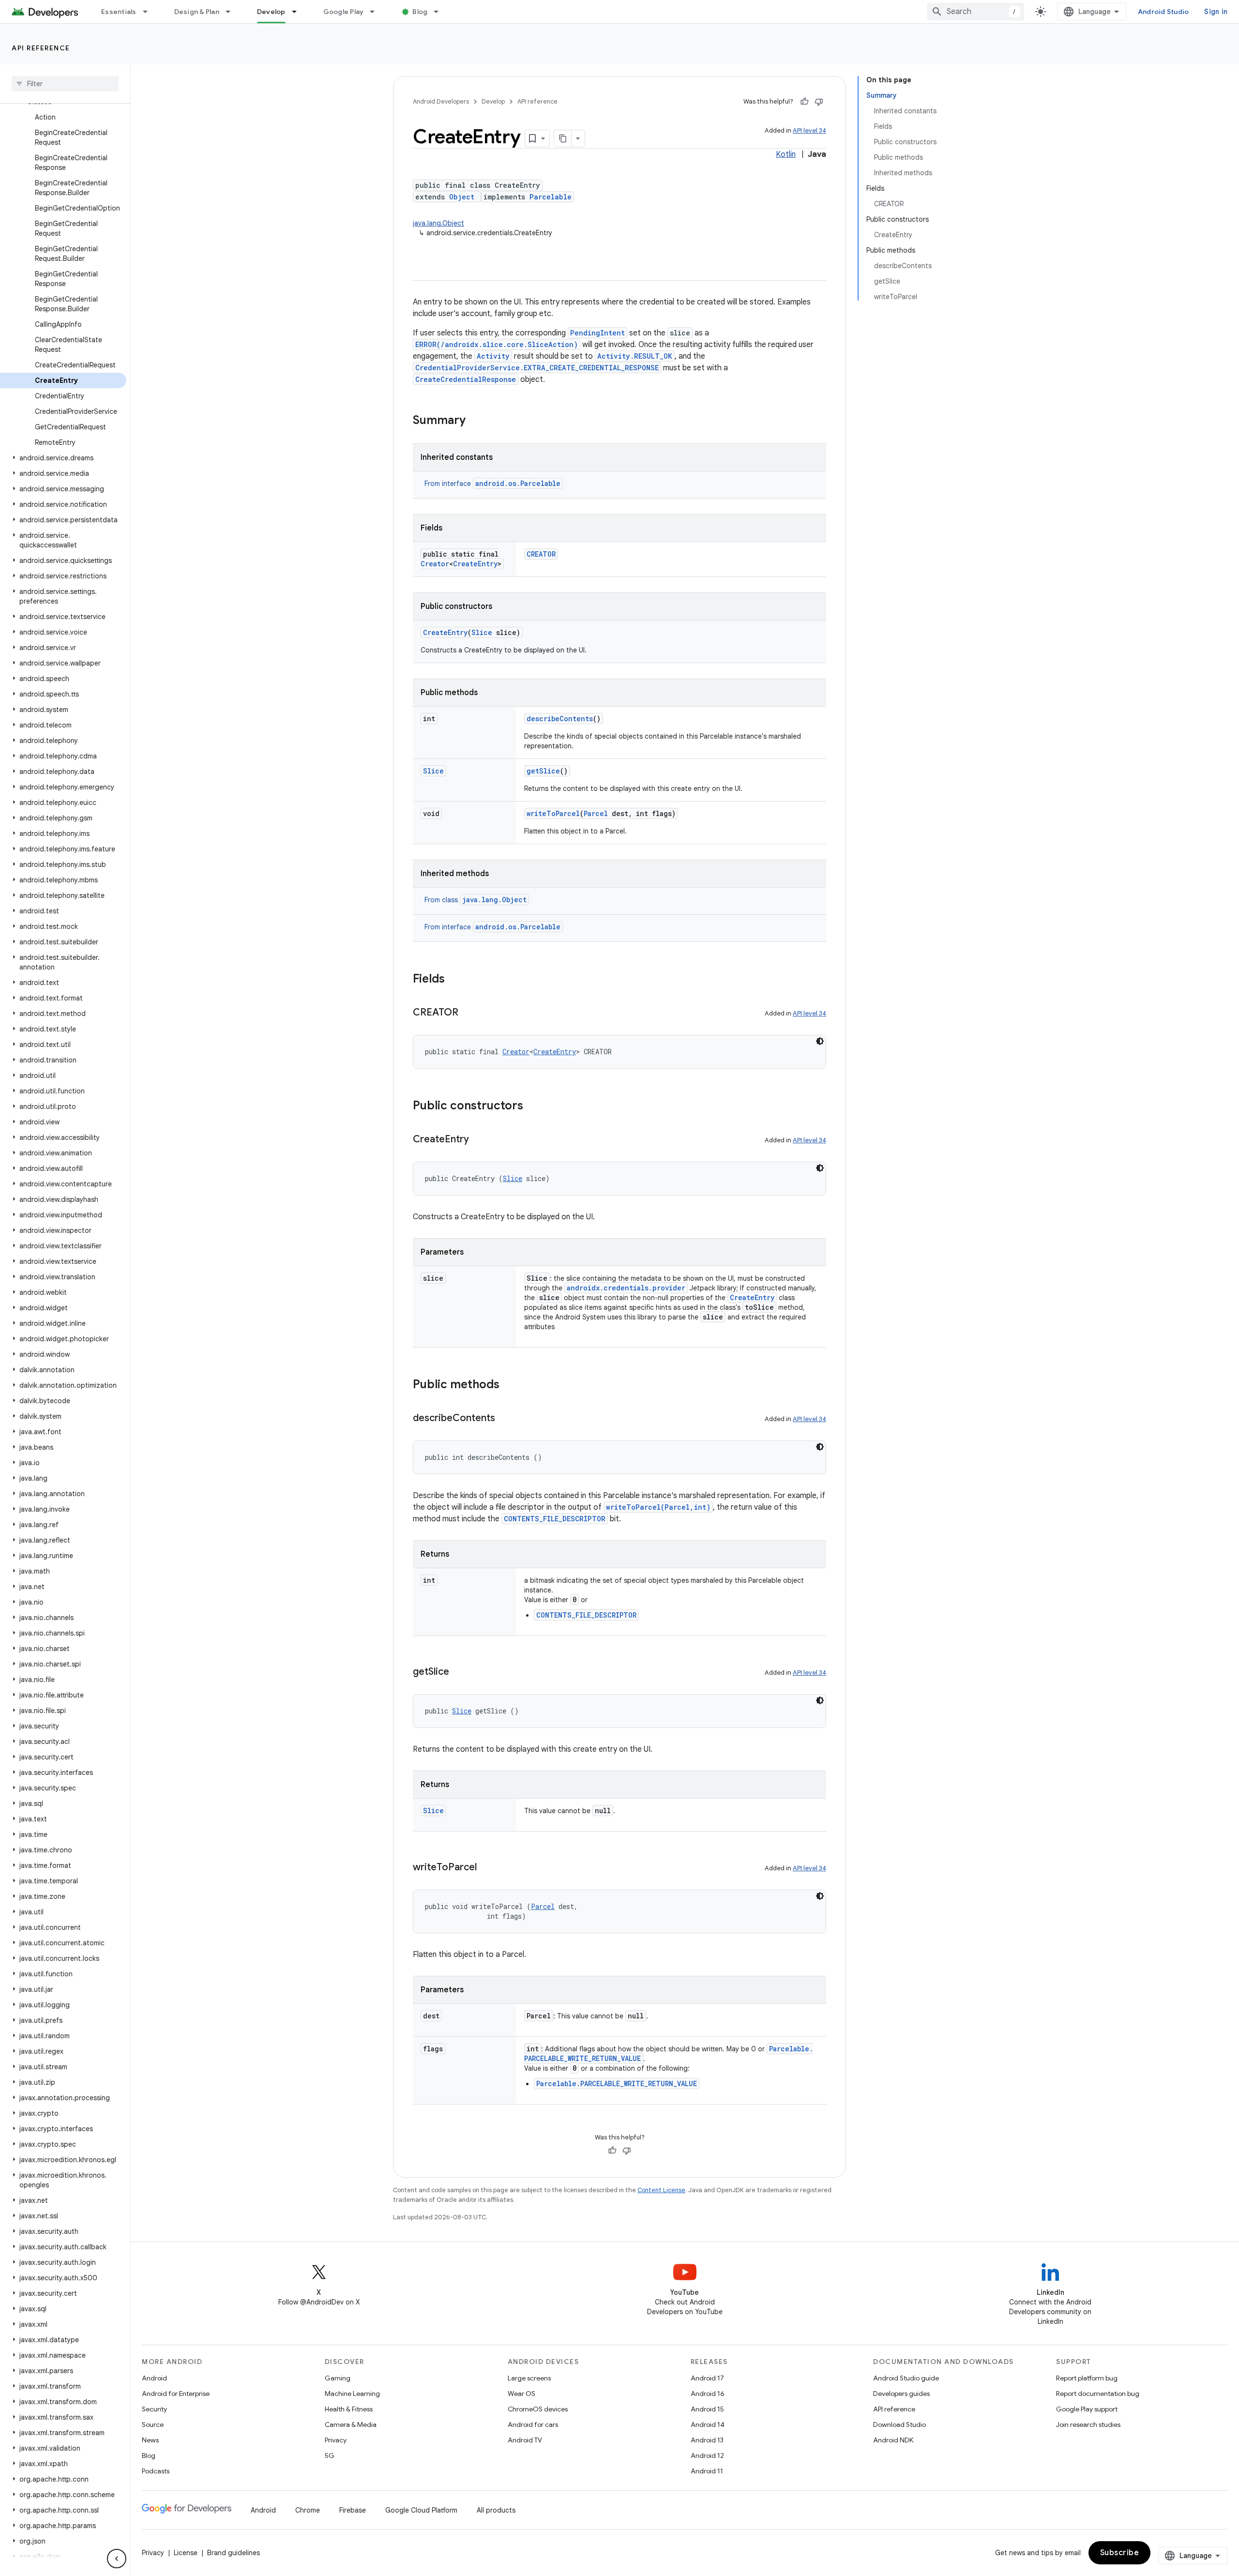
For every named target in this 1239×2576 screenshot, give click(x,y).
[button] (63, 458)
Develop (271, 12)
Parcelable (551, 197)
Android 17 (707, 2378)
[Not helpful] (819, 102)
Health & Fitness (349, 2409)
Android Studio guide (906, 2378)
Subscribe (1120, 2553)
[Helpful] (804, 102)
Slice (482, 632)
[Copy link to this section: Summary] (475, 421)
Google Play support (1087, 2409)
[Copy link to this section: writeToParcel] (486, 1868)
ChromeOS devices (538, 2409)
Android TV (525, 2440)
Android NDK (893, 2440)
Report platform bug (1087, 2378)
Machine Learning (352, 2394)
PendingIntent (597, 333)
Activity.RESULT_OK (635, 356)
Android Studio (1163, 12)
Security (154, 2409)
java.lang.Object (438, 223)
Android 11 (707, 2471)
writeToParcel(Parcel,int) (658, 1507)
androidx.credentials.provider (626, 1288)
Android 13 (707, 2440)
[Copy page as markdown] (563, 138)
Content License (661, 2190)
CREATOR (541, 554)
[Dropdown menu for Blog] (440, 12)
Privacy (336, 2440)
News (150, 2440)
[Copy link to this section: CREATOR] (468, 1013)
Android (154, 2378)
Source (153, 2424)
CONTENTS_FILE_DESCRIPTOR (555, 1519)
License (186, 2553)
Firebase (353, 2510)
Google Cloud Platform (421, 2510)
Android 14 (708, 2424)
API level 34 (809, 130)
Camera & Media (351, 2424)
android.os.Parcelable (518, 483)
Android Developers (441, 101)
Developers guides (901, 2394)
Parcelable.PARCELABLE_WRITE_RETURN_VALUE (617, 2084)
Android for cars (533, 2424)
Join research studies (1088, 2424)
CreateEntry (475, 564)
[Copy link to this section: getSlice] (459, 1672)
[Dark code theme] (820, 1041)
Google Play (344, 12)
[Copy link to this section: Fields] (454, 980)
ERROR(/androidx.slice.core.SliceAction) (497, 344)
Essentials (119, 12)
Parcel (596, 813)
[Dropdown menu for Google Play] (377, 12)
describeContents (560, 719)
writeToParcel (553, 813)
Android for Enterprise (176, 2394)
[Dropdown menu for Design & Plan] (232, 12)
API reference (41, 48)
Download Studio (899, 2424)
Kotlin (786, 154)
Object (462, 197)
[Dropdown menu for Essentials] (150, 12)
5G (330, 2455)
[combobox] (976, 12)
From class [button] (476, 900)
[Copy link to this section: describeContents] (505, 1419)
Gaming (338, 2378)
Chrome (308, 2510)
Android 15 (707, 2409)
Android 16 (708, 2394)
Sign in (1216, 12)
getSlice (543, 771)
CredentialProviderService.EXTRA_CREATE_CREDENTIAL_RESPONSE (537, 368)
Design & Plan (197, 12)
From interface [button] (492, 484)
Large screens (529, 2378)
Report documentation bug (1098, 2394)
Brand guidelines (234, 2553)
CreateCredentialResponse (466, 379)
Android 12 (707, 2455)
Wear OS (521, 2394)
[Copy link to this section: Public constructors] (533, 1106)
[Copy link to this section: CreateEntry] (479, 1140)
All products (496, 2510)
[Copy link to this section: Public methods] (509, 1385)
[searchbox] (65, 84)
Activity (493, 356)
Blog (420, 12)
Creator (435, 564)
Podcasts (156, 2471)
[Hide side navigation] (117, 2559)
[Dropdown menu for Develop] (299, 12)
